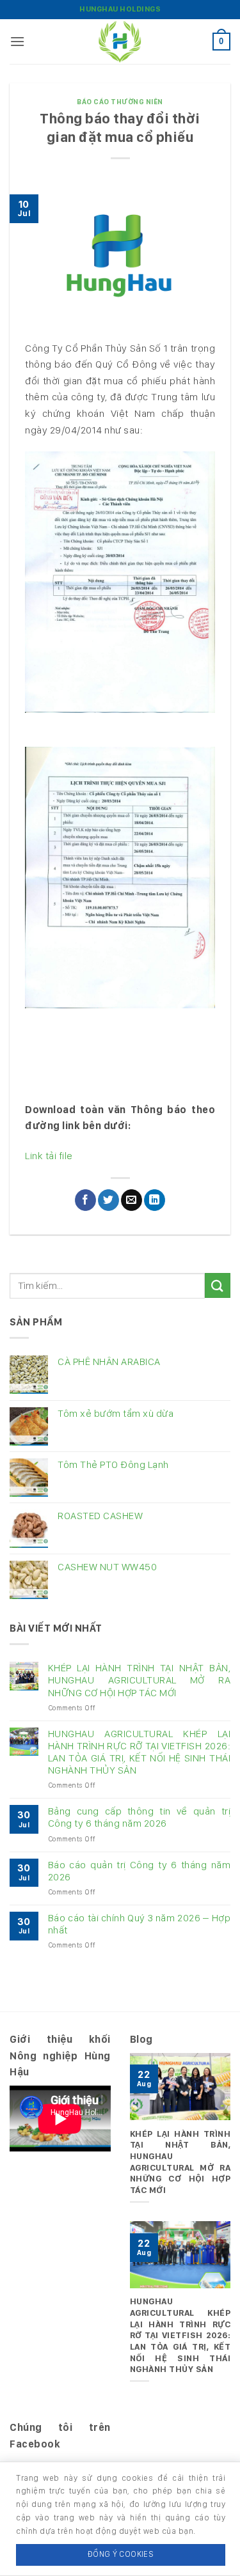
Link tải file (49, 1156)
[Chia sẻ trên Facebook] (85, 1200)
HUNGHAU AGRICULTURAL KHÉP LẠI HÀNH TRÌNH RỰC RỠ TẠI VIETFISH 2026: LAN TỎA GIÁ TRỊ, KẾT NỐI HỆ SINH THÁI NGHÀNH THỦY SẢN (139, 1752)
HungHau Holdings (120, 9)
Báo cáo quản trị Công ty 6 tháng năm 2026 (139, 1871)
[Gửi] (218, 1285)
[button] (18, 41)
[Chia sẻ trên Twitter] (108, 1200)
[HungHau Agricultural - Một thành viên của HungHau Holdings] (120, 42)
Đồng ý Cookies (121, 2554)
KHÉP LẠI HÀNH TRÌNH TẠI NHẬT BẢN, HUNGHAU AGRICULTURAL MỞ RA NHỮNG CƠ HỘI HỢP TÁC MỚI (139, 1680)
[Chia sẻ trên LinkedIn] (155, 1200)
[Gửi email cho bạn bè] (132, 1200)
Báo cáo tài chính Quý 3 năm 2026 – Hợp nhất (139, 1924)
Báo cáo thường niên (120, 102)
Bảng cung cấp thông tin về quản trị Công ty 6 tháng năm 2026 (139, 1817)
